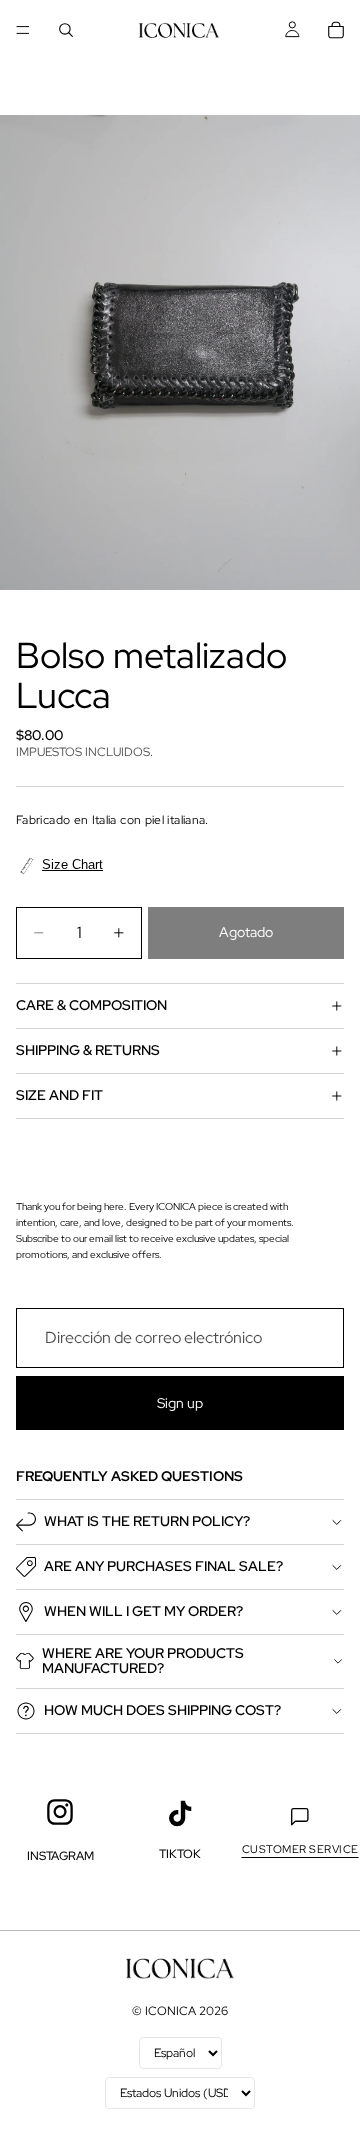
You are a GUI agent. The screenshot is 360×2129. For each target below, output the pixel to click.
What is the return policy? (147, 1521)
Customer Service (300, 1849)
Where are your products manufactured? (143, 1660)
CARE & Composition (91, 1005)
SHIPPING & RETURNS (88, 1050)
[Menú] (23, 30)
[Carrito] (336, 30)
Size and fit (59, 1095)
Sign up (180, 1402)
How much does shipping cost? (162, 1710)
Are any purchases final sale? (163, 1566)
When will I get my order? (143, 1611)
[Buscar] (66, 30)
